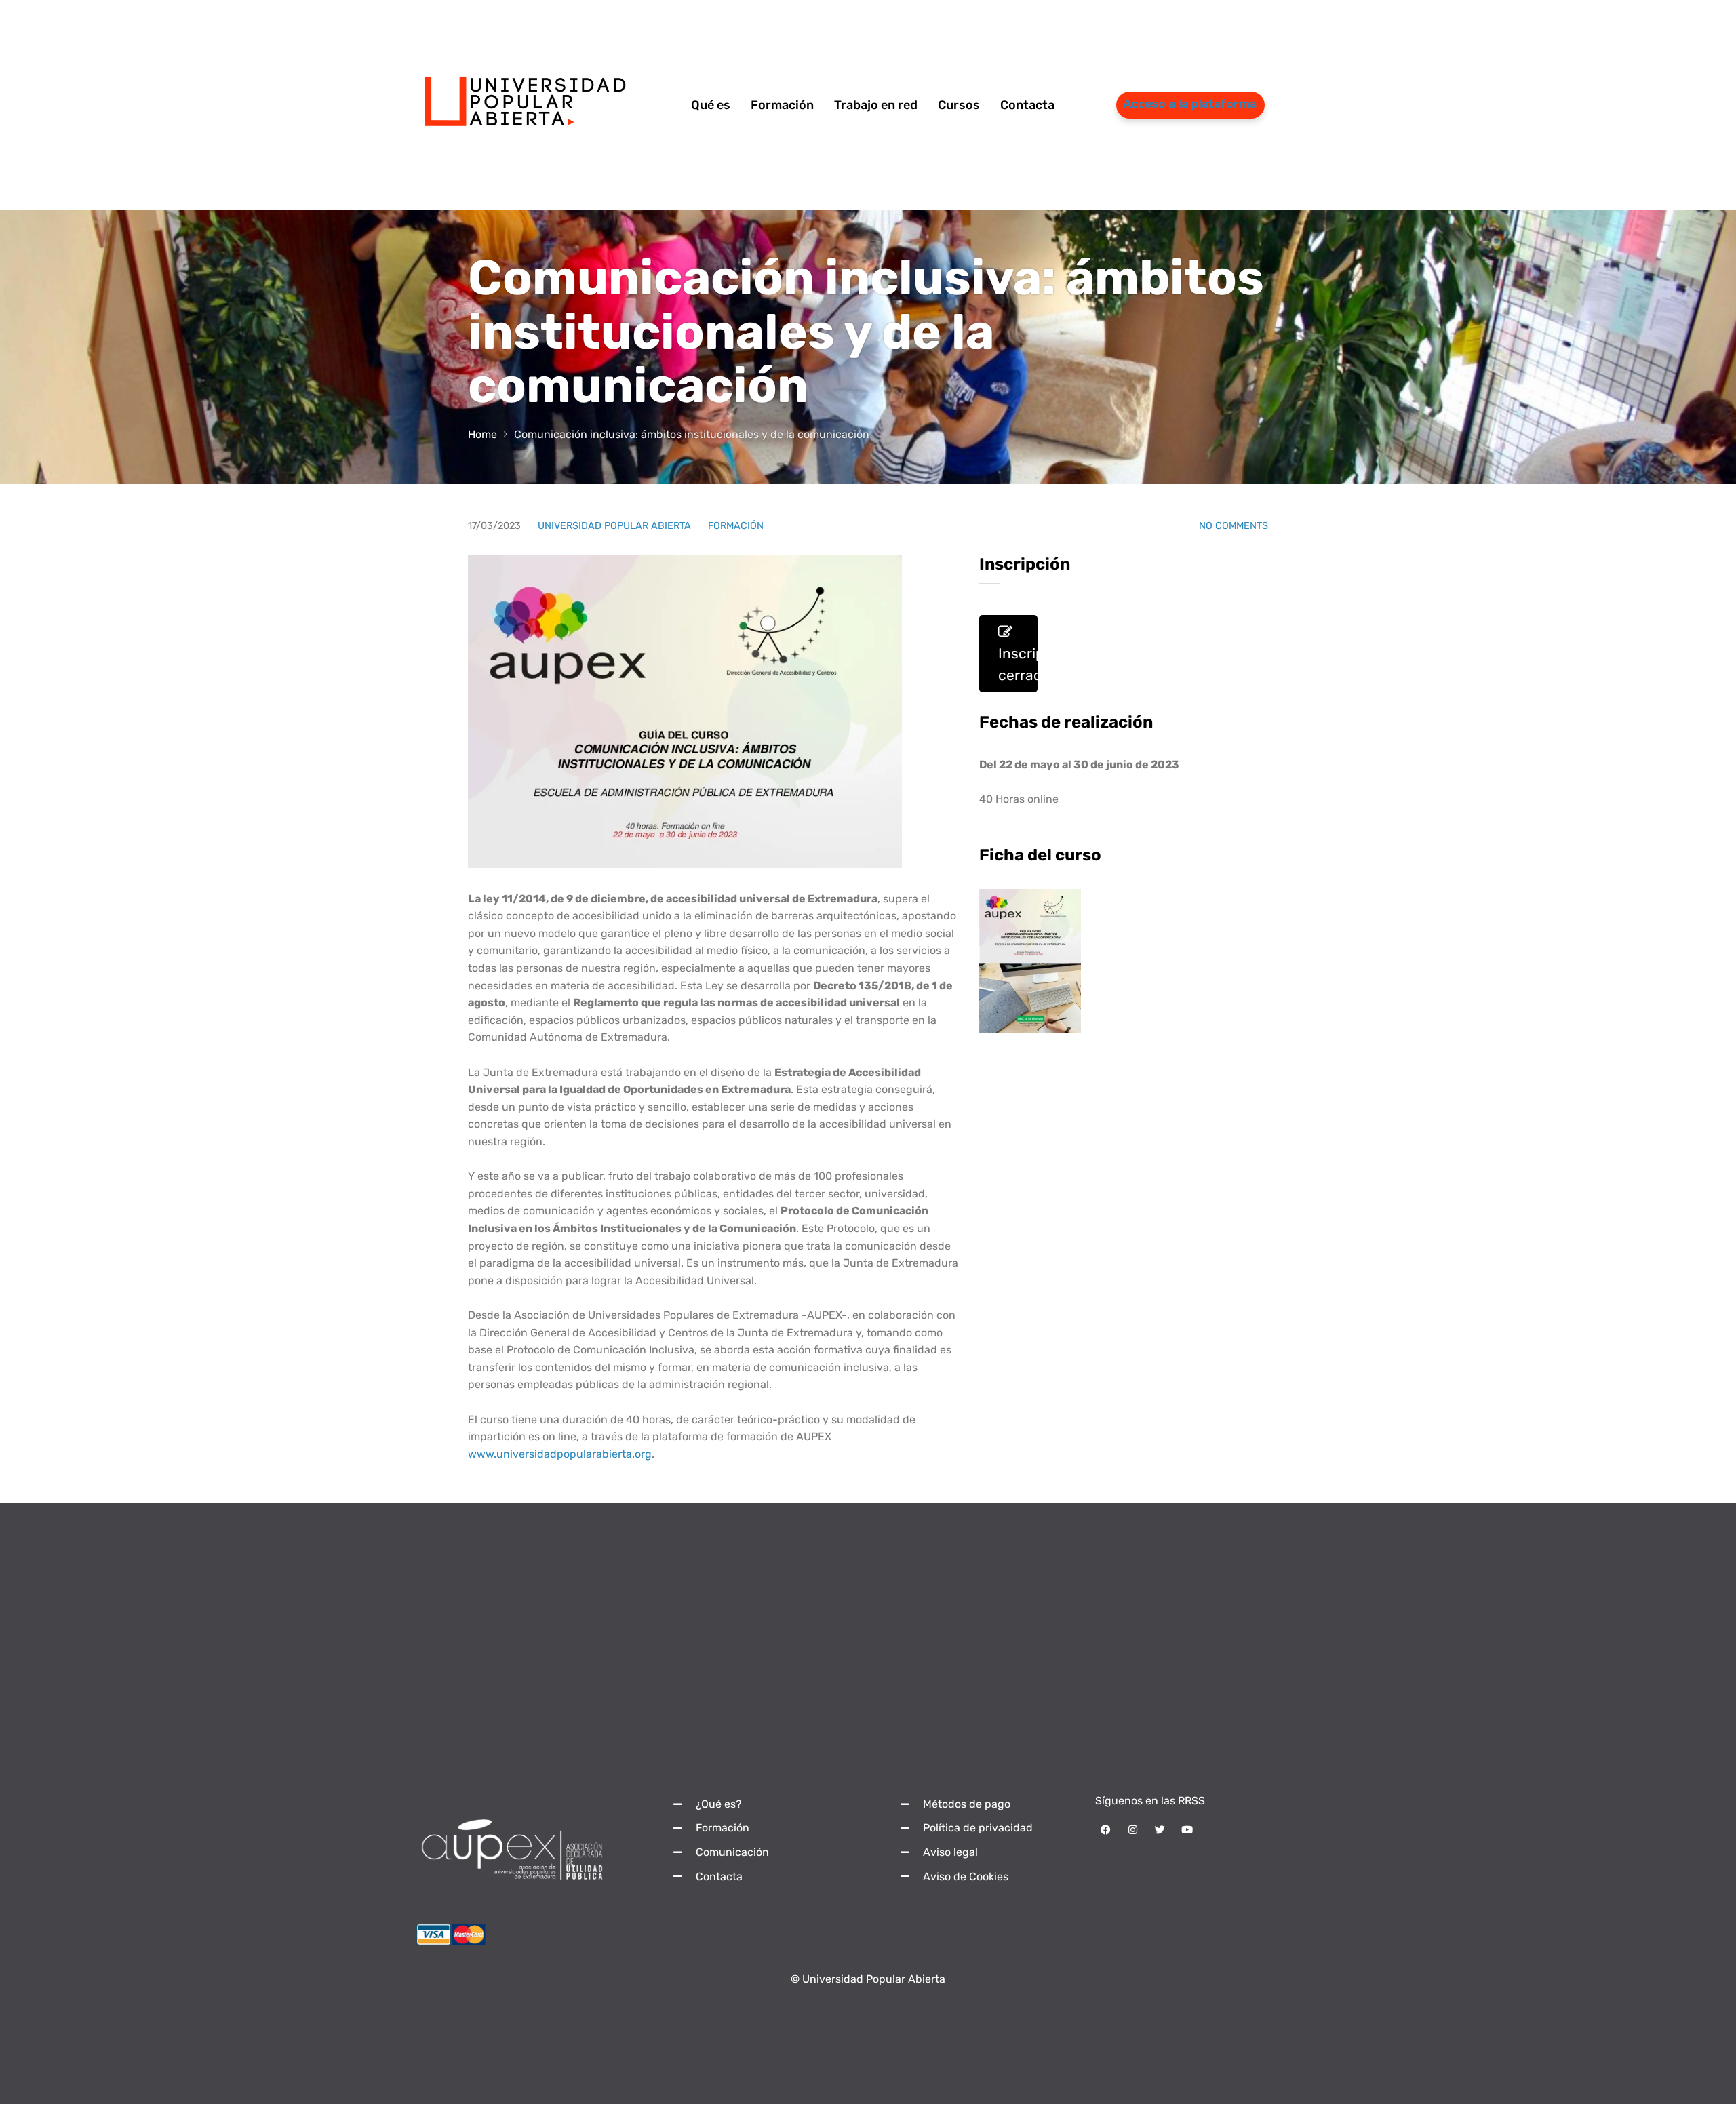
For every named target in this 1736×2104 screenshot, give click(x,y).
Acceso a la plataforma (1190, 104)
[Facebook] (1105, 1830)
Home (482, 434)
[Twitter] (1160, 1830)
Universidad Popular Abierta (614, 526)
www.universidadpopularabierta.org (560, 1454)
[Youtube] (1187, 1830)
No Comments (1234, 526)
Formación (736, 526)
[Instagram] (1132, 1830)
